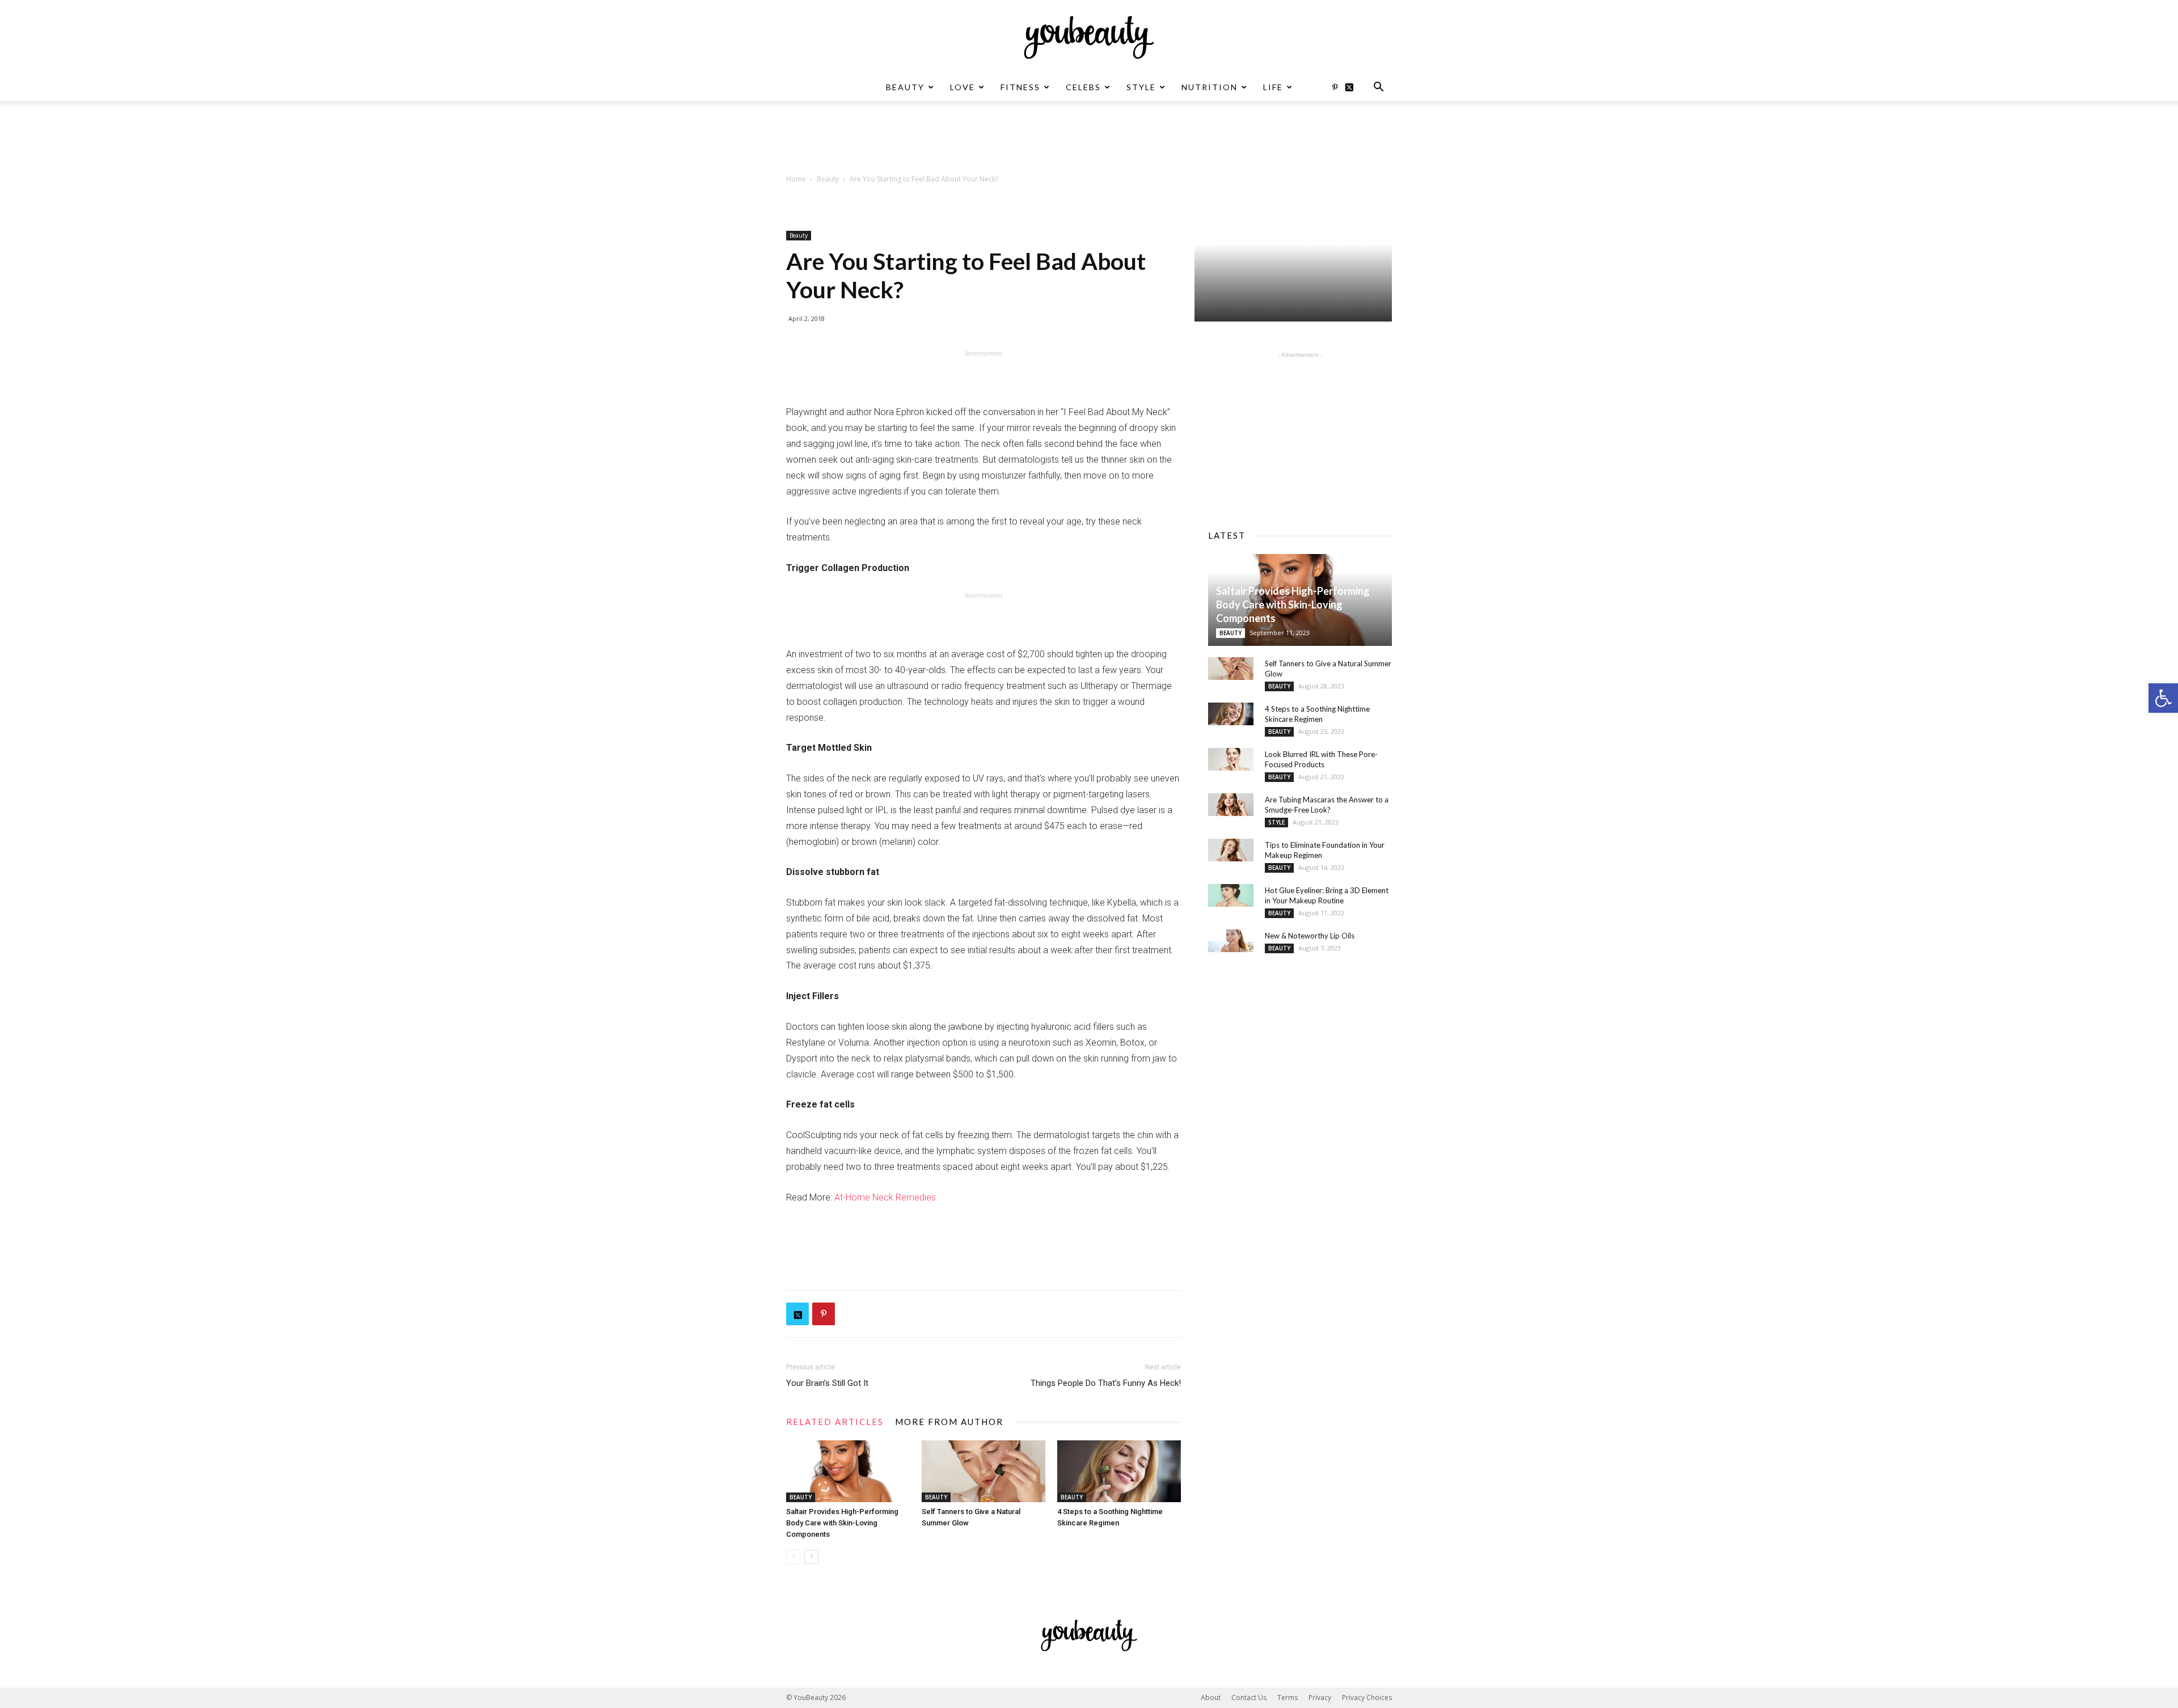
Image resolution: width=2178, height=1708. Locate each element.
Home (796, 179)
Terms (1288, 1698)
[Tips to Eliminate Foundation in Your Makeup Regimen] (1231, 850)
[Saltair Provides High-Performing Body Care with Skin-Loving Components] (848, 1471)
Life (1273, 87)
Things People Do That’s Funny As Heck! (1106, 1383)
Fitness (1020, 87)
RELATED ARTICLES (835, 1422)
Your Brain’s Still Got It (827, 1383)
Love (963, 87)
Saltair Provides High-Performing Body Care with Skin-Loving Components (842, 1523)
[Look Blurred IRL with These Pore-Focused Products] (1231, 759)
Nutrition (1210, 87)
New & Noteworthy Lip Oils (1310, 936)
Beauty (905, 87)
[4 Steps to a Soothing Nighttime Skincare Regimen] (1119, 1471)
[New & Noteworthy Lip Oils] (1231, 941)
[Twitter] (1353, 87)
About (1211, 1698)
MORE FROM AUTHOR (949, 1422)
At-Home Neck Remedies (885, 1197)
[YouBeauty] (1089, 37)
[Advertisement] (1089, 140)
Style (1141, 87)
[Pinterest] (1335, 87)
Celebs (1083, 87)
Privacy (1320, 1698)
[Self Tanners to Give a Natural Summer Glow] (984, 1471)
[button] (2163, 698)
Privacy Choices (1367, 1698)
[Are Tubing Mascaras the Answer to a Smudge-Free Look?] (1231, 805)
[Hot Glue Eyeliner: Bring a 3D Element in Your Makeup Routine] (1231, 895)
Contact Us (1249, 1698)
